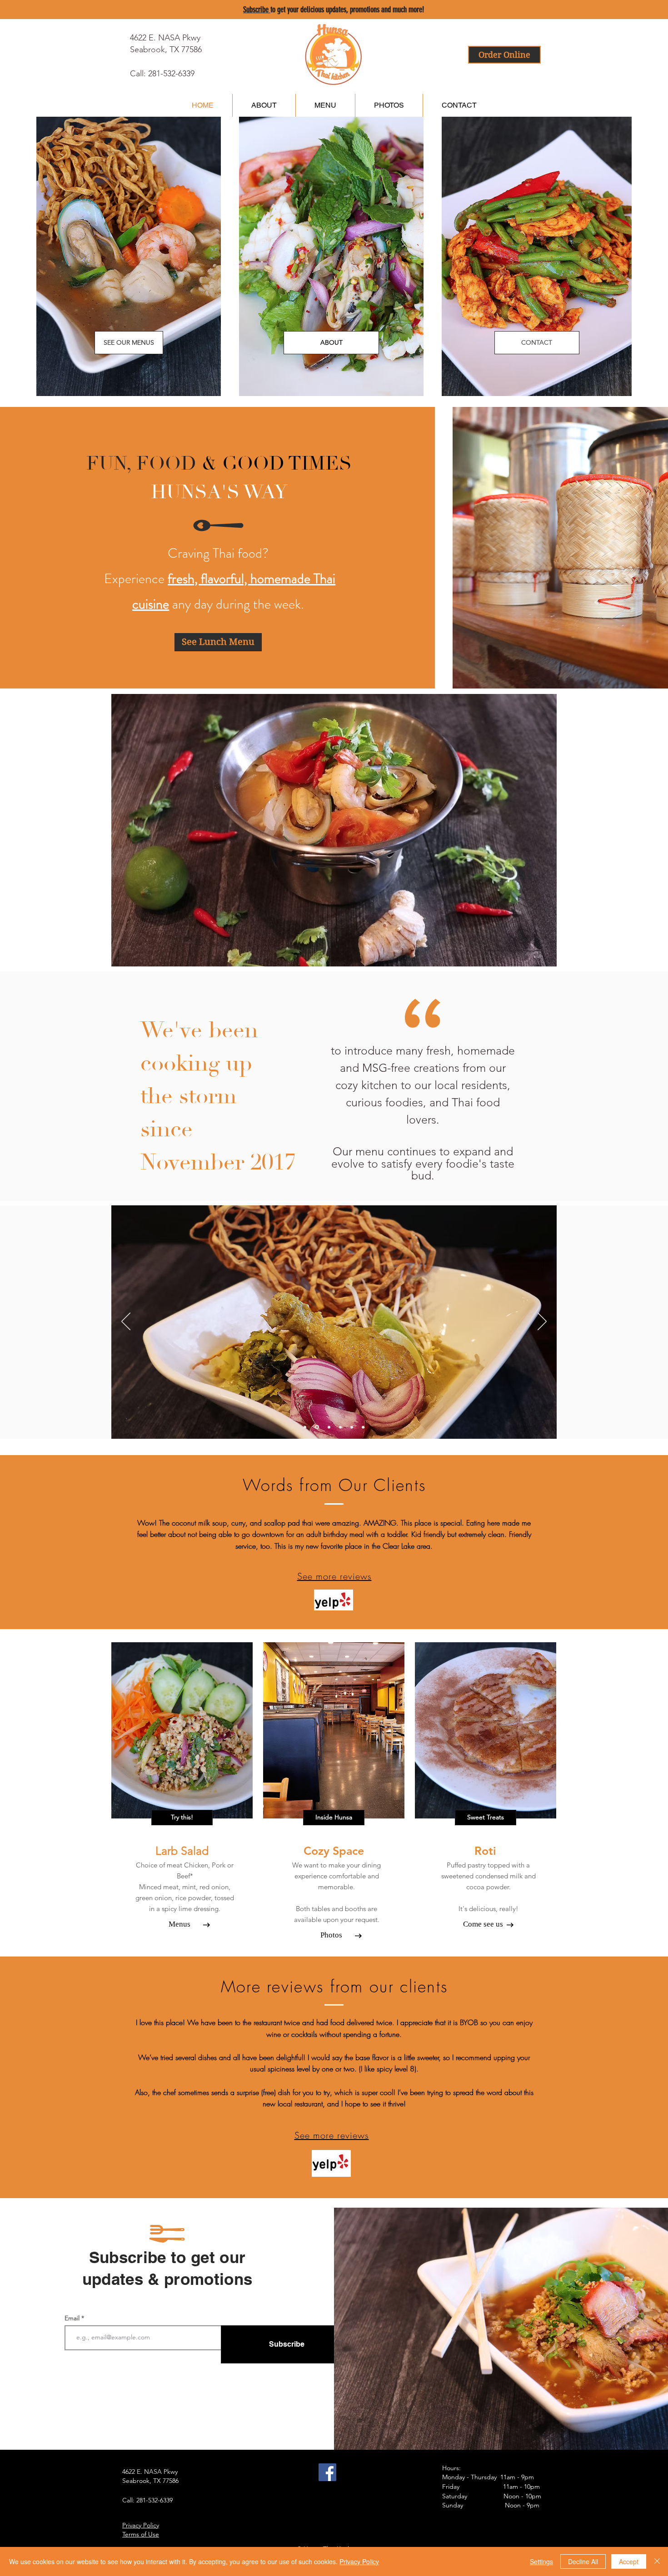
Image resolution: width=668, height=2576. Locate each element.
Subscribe (257, 10)
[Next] (542, 1322)
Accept (629, 2561)
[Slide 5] (305, 1427)
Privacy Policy (359, 2561)
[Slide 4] (352, 1427)
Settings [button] (541, 2561)
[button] (182, 1818)
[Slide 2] (340, 1427)
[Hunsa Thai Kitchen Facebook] (327, 2472)
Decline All (583, 2561)
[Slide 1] (316, 1427)
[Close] (657, 2561)
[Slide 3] (328, 1427)
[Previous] (126, 1322)
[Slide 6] (363, 1427)
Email (73, 2318)
